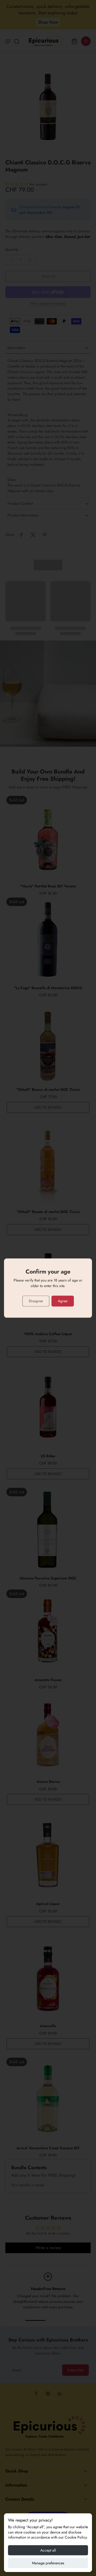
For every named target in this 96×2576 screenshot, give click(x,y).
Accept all (48, 2550)
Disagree (36, 1301)
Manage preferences (48, 2563)
